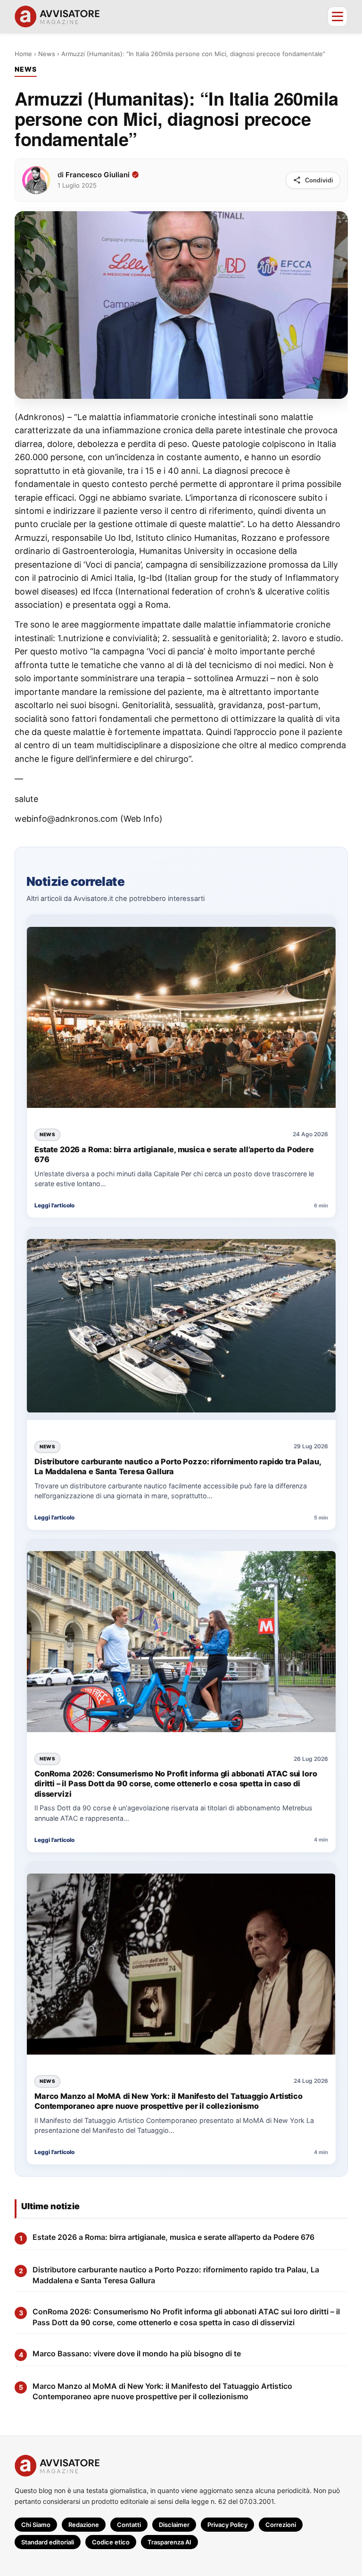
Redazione (84, 2525)
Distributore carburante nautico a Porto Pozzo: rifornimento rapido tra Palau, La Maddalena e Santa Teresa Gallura (177, 1466)
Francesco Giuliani (98, 174)
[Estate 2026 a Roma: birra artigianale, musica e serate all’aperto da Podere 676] (181, 1018)
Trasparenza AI (169, 2542)
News (47, 54)
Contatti (129, 2525)
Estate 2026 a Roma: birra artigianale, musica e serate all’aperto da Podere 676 (174, 1154)
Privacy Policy (227, 2525)
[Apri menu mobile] (337, 17)
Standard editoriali (48, 2542)
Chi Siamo (36, 2525)
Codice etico (111, 2542)
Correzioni (281, 2525)
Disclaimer (174, 2525)
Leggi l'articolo (54, 1205)
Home (23, 54)
